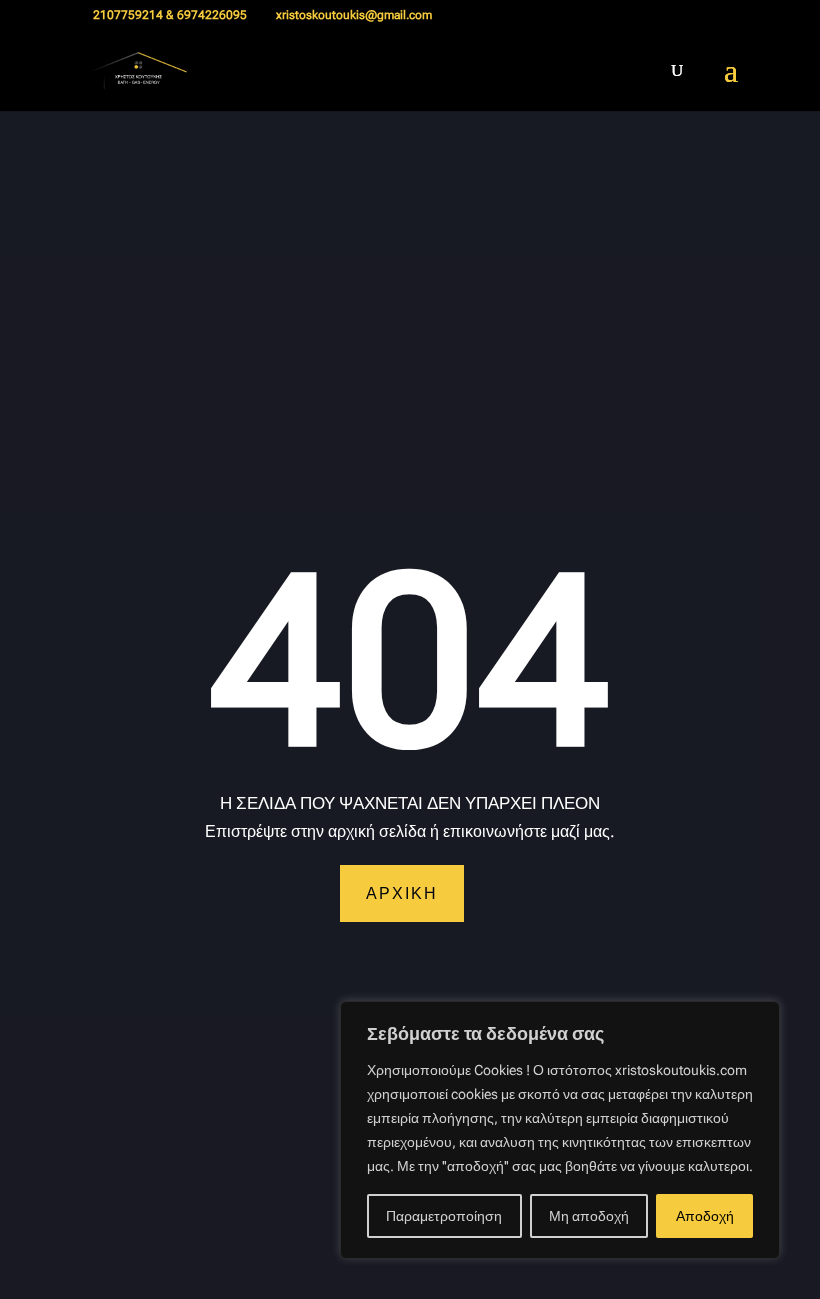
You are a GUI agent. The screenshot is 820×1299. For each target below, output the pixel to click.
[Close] (759, 1018)
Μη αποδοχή (589, 1216)
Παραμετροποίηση (444, 1216)
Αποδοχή (705, 1216)
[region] (560, 1130)
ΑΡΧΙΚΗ (402, 893)
